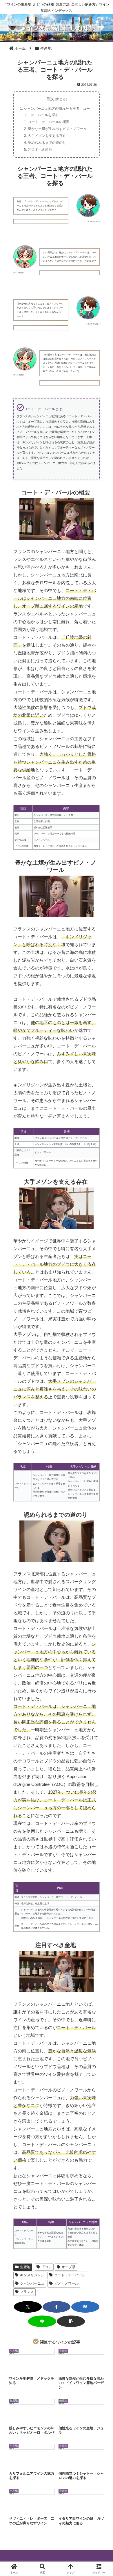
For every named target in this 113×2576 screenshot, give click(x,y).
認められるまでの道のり (47, 143)
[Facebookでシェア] (57, 2307)
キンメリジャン (32, 2275)
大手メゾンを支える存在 (47, 136)
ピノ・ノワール (66, 2283)
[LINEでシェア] (42, 2321)
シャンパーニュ (32, 2283)
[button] (71, 2321)
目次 (50, 99)
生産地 (25, 2267)
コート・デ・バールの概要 (49, 122)
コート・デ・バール (70, 2275)
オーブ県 (68, 2267)
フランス (27, 2292)
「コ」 (47, 2267)
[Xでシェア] (28, 2307)
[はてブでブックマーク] (85, 2307)
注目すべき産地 (40, 150)
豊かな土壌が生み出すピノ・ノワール (57, 129)
